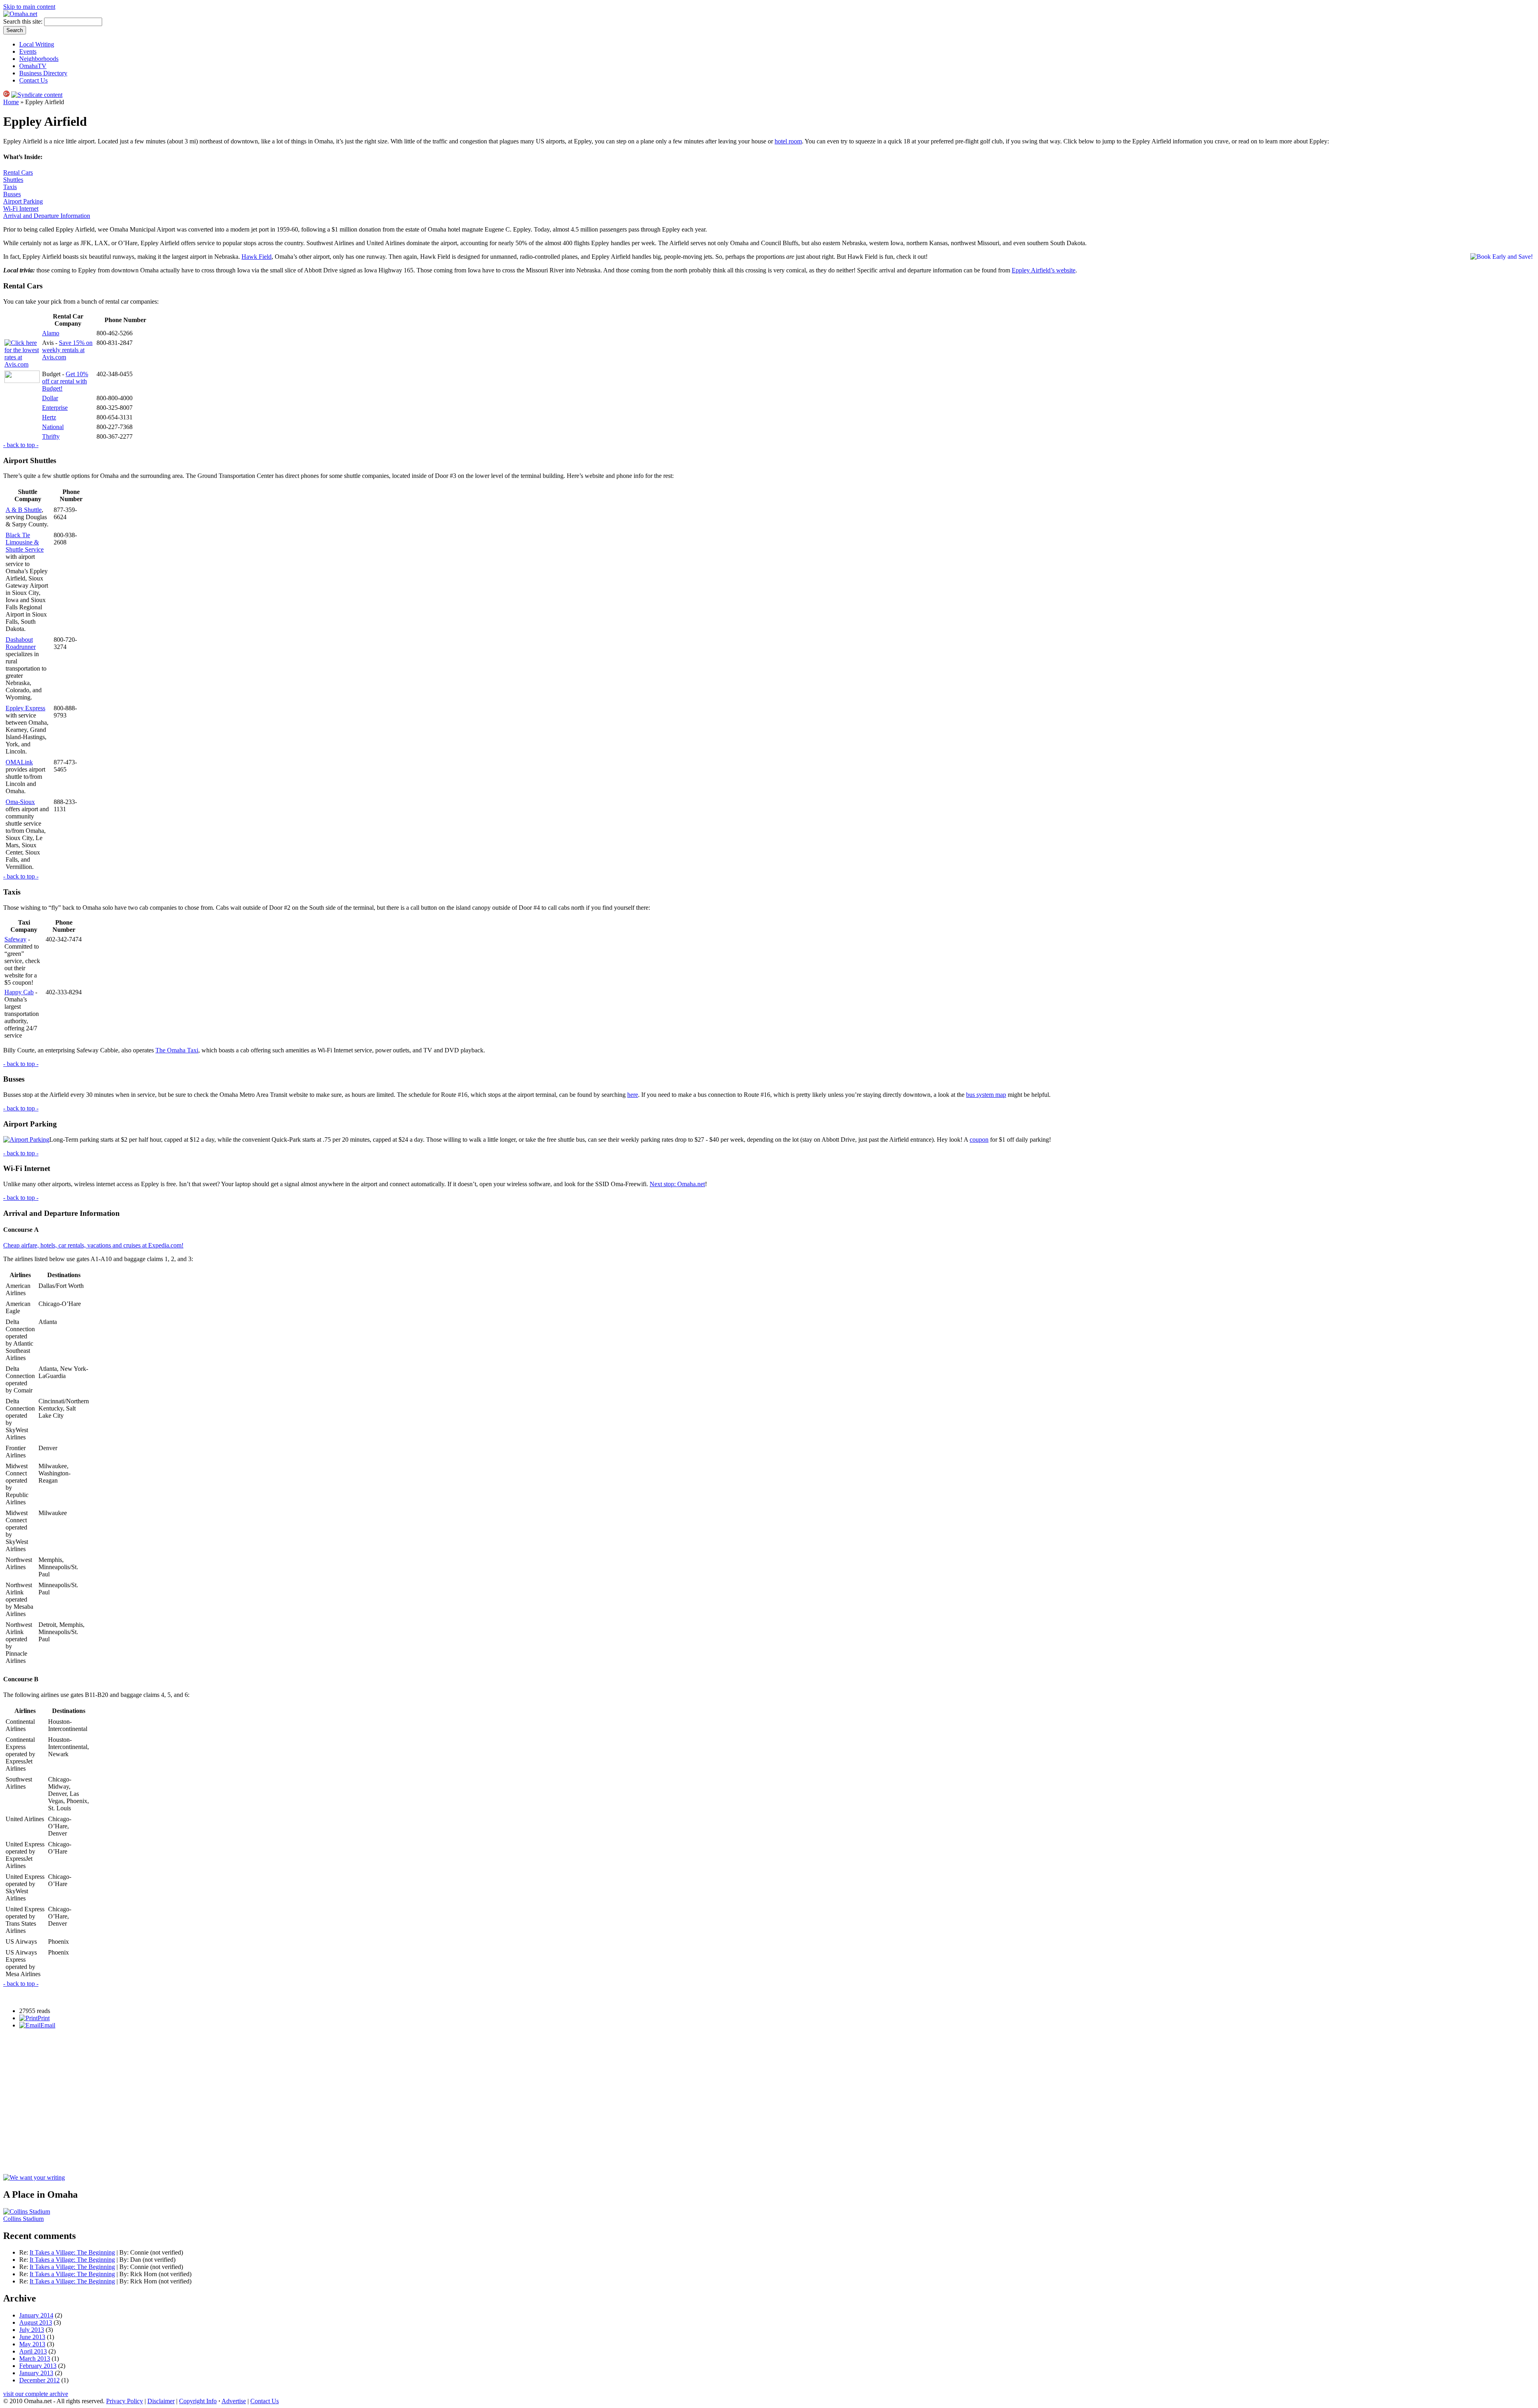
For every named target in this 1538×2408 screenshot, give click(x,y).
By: (125, 2252)
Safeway (15, 939)
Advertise (234, 2401)
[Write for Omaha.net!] (34, 2177)
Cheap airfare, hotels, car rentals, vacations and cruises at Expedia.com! (93, 1245)
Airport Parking (23, 201)
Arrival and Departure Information (47, 216)
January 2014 (36, 2315)
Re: (24, 2252)
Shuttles (13, 180)
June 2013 (32, 2337)
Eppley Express (25, 708)
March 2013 (35, 2359)
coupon (979, 1140)
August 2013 (36, 2322)
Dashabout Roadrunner (21, 643)
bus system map (986, 1095)
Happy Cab (19, 992)
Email (48, 2025)
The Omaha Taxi (177, 1050)
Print (44, 2018)
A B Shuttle (24, 510)
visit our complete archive (36, 2394)
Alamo (51, 333)
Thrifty (51, 436)
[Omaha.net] (20, 14)
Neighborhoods (39, 59)
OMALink (19, 762)
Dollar (50, 398)
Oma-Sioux (20, 802)
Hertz (49, 417)
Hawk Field (257, 257)
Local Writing (37, 44)
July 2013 (32, 2330)
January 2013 (36, 2373)
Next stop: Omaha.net (677, 1184)
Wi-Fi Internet (21, 209)
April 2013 (33, 2351)
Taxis (10, 187)
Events (28, 51)
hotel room (788, 141)
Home (11, 102)
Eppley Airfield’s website (1044, 270)
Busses (12, 194)
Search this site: (24, 21)
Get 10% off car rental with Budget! (65, 381)
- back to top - (21, 445)
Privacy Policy (125, 2401)
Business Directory (43, 73)
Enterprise (55, 408)
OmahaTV (33, 66)
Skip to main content (29, 7)
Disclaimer (161, 2401)
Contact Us (33, 80)
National (53, 427)
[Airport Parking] (26, 1140)
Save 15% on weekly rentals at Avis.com (67, 350)
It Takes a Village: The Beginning (72, 2252)
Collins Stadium (23, 2219)
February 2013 (38, 2366)
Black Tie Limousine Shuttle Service (25, 542)
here (633, 1095)
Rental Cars (18, 172)
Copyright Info (198, 2401)
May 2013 (32, 2344)
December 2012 (39, 2380)
